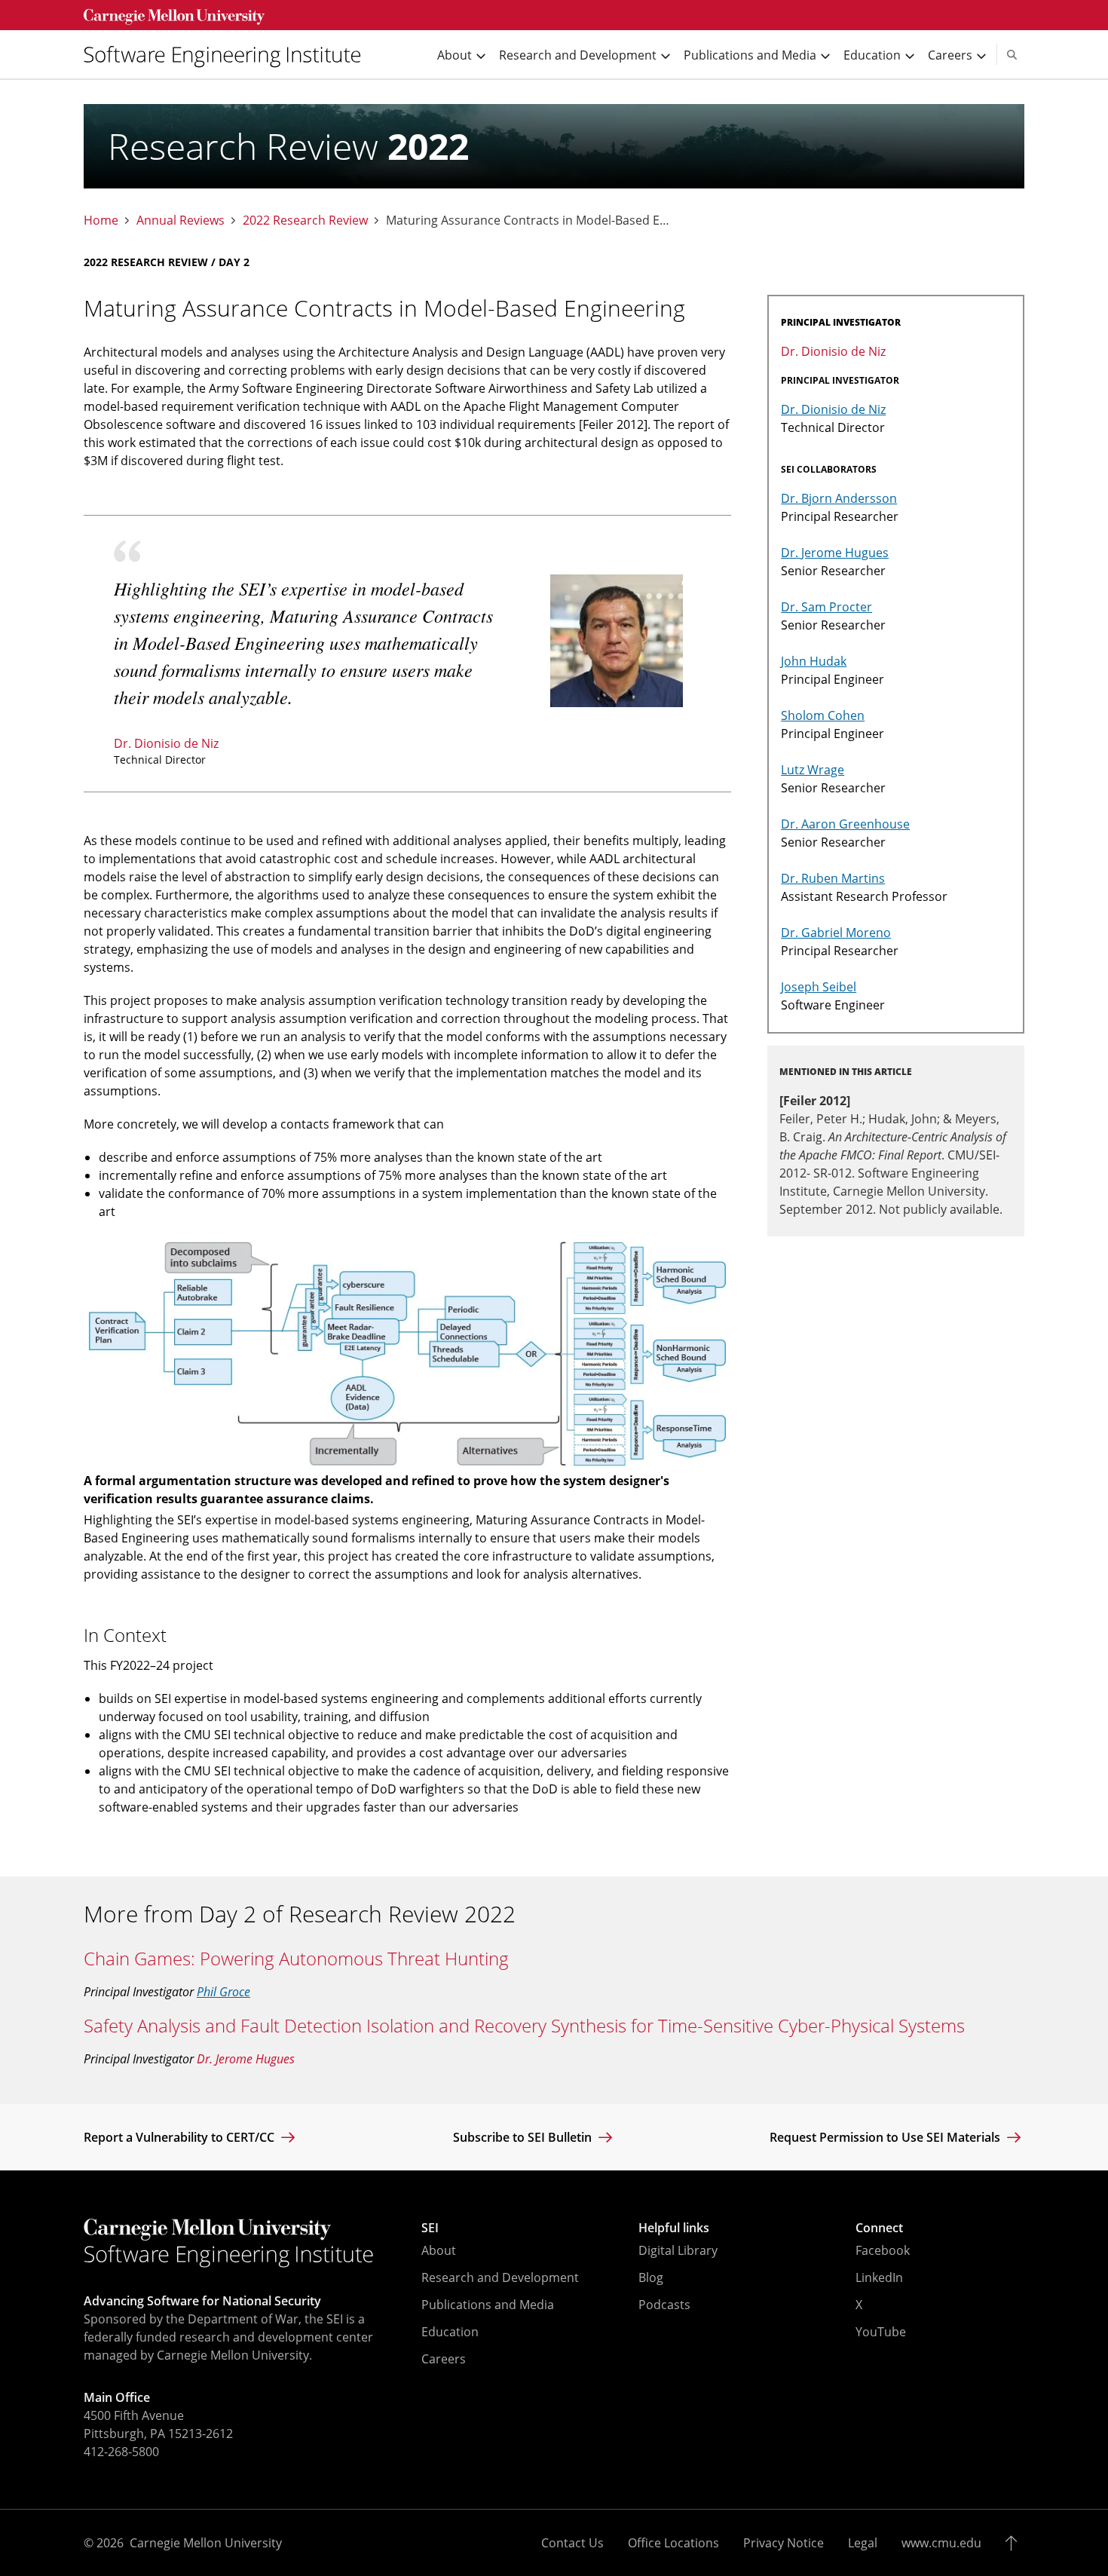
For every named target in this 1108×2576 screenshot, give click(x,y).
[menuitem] (228, 55)
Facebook (883, 2250)
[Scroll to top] (1015, 2543)
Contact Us (572, 2543)
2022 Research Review (305, 221)
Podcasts (664, 2305)
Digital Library (678, 2250)
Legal (863, 2543)
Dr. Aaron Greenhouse (845, 824)
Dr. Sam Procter (826, 607)
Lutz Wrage (813, 770)
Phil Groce (223, 1992)
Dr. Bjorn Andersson (839, 498)
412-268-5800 (121, 2452)
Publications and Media (488, 2305)
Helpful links (674, 2228)
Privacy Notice (784, 2543)
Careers (444, 2359)
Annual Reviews (181, 221)
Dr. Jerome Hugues (835, 553)
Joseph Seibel (819, 987)
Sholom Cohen (823, 715)
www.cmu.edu (941, 2543)
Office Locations (673, 2543)
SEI (430, 2228)
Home (101, 221)
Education (450, 2332)
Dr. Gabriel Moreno (836, 933)
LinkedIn (879, 2277)
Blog (651, 2277)
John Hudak (814, 661)
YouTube (881, 2332)
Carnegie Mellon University (206, 2543)
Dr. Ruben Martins (833, 878)
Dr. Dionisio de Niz (166, 743)
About (439, 2250)
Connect (879, 2228)
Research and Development (500, 2277)
